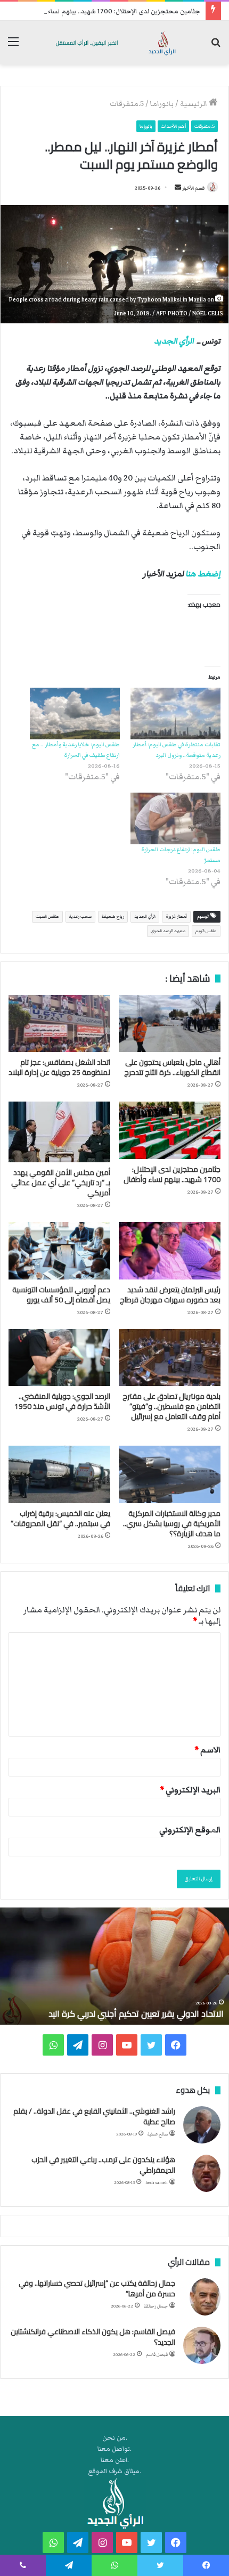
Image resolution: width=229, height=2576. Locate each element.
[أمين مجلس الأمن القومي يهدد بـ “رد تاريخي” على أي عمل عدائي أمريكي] (59, 1132)
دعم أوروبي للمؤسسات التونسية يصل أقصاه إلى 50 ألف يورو (61, 1295)
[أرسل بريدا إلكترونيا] (178, 188)
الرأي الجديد (174, 341)
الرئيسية (194, 104)
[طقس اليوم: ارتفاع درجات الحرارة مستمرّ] (175, 818)
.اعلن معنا (115, 2460)
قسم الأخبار (193, 188)
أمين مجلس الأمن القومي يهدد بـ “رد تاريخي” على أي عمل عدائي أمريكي (61, 1183)
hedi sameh (157, 2183)
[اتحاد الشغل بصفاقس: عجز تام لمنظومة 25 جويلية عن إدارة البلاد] (59, 1024)
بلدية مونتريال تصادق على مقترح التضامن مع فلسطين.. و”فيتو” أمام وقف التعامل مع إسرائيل (171, 1406)
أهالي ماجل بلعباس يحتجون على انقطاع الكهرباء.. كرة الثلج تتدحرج (172, 1067)
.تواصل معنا (114, 2449)
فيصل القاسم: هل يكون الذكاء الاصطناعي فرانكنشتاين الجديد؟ (93, 2337)
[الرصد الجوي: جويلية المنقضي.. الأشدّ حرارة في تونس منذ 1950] (59, 1358)
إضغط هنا (203, 574)
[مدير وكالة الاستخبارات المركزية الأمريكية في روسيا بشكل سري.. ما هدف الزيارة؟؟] (170, 1474)
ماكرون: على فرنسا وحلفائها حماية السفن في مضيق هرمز (122, 2013)
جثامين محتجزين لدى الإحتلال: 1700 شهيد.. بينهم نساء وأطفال (113, 11)
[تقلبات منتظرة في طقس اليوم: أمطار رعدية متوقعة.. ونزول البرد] (175, 714)
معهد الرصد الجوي (168, 931)
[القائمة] (13, 47)
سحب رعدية (80, 916)
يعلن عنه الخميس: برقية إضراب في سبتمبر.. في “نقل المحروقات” (60, 1518)
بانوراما (162, 104)
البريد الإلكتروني (190, 1790)
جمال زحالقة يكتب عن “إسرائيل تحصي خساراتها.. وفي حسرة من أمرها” (97, 2288)
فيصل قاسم (157, 2355)
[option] (114, 1966)
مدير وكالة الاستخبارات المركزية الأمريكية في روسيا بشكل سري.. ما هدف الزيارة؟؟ (172, 1523)
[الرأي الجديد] (114, 43)
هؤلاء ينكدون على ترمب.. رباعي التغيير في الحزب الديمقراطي (103, 2165)
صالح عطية (158, 2134)
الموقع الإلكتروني (190, 1830)
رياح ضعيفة (113, 916)
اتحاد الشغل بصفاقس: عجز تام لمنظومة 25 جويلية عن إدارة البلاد (59, 1067)
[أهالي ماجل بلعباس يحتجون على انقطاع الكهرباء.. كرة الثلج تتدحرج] (170, 1024)
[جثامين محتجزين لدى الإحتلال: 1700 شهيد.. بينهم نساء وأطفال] (170, 1130)
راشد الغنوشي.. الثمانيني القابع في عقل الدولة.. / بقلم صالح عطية (94, 2116)
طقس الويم (206, 931)
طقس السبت (47, 916)
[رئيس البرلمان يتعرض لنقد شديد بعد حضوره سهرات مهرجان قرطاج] (170, 1251)
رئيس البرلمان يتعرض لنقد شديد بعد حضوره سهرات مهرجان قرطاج (170, 1295)
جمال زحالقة (156, 2306)
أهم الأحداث (173, 126)
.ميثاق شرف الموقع (115, 2471)
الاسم (207, 1750)
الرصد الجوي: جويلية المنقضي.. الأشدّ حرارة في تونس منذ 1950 (62, 1401)
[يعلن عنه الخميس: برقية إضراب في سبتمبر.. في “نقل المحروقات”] (59, 1474)
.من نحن (115, 2438)
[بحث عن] (216, 47)
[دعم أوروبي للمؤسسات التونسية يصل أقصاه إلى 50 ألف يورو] (59, 1251)
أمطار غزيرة (176, 916)
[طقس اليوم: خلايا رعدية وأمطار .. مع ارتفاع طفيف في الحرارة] (75, 714)
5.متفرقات (127, 104)
